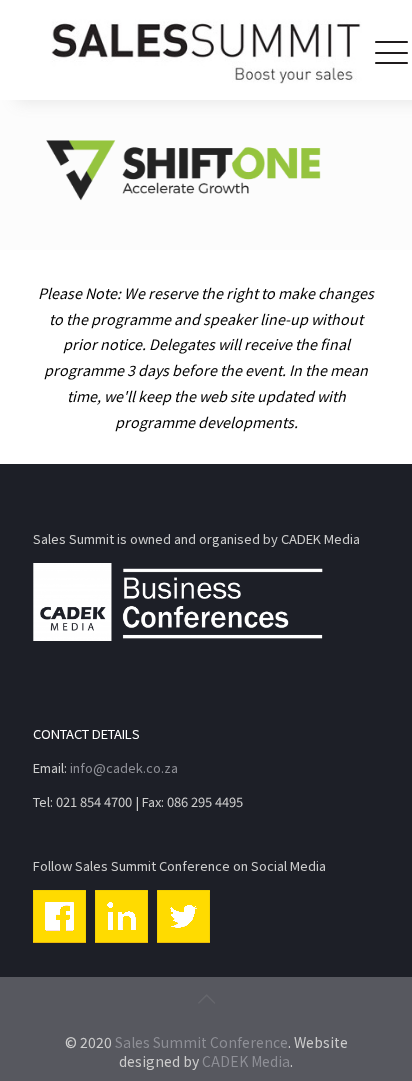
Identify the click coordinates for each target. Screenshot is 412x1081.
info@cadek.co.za (124, 767)
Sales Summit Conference (201, 1042)
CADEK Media (246, 1061)
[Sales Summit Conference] (206, 50)
